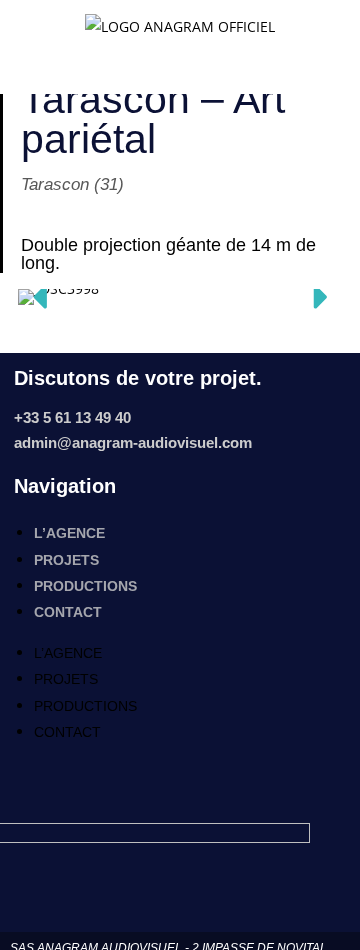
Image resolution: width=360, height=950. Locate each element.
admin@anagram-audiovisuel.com (133, 442)
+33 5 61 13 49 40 (72, 417)
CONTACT (68, 612)
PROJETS (66, 560)
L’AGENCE (69, 533)
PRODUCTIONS (85, 586)
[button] (180, 72)
